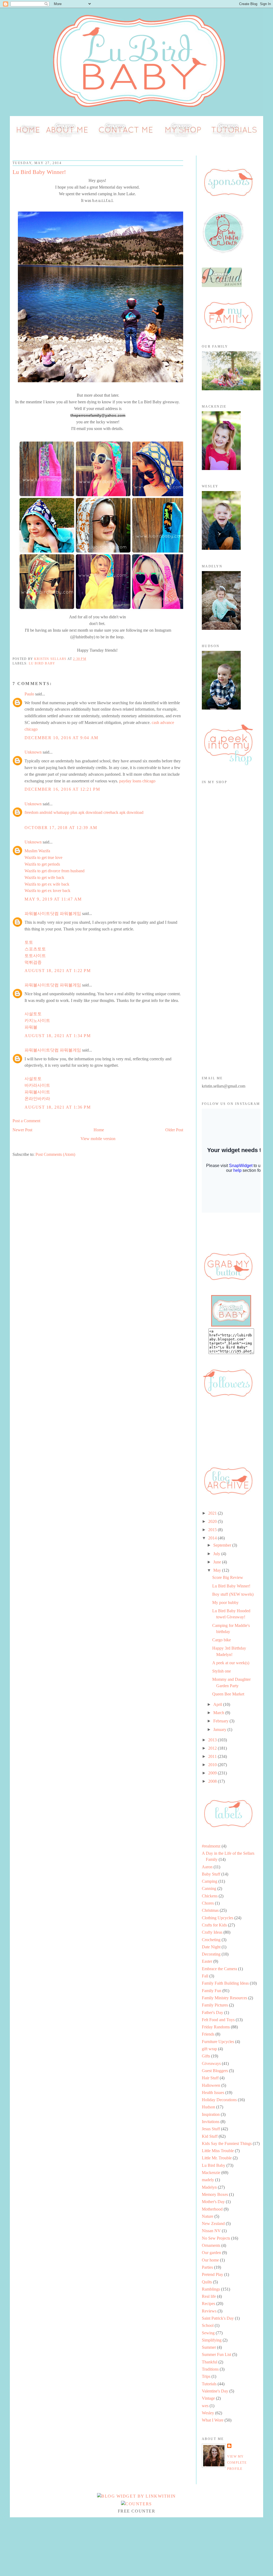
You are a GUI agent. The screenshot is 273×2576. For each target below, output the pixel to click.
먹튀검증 (33, 962)
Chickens (210, 1896)
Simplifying (212, 2340)
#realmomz (211, 1846)
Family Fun (212, 1991)
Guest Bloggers (215, 2071)
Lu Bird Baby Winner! (231, 1586)
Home (99, 1130)
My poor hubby (225, 1602)
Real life (209, 2296)
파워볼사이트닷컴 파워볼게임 (53, 913)
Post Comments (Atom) (55, 1154)
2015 (213, 1530)
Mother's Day (213, 2202)
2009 (213, 1773)
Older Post (174, 1130)
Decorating (211, 1954)
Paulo (29, 694)
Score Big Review (228, 1577)
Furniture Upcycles (218, 2042)
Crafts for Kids (214, 1925)
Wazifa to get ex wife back (47, 884)
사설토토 (33, 1014)
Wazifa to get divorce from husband (55, 871)
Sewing (208, 2333)
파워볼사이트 (37, 1092)
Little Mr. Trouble (217, 2158)
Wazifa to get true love (43, 857)
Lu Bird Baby (42, 663)
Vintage (208, 2398)
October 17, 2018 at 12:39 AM (61, 828)
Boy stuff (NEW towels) (233, 1594)
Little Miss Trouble (218, 2151)
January (220, 1729)
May (218, 1570)
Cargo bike (222, 1640)
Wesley (208, 2413)
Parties (207, 2267)
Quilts (207, 2282)
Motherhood (212, 2209)
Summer (209, 2347)
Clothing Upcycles (218, 1918)
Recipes (208, 2304)
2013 (213, 1740)
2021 (213, 1513)
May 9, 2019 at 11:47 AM (53, 899)
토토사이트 (35, 956)
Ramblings (211, 2289)
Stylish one (222, 1671)
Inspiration (211, 2114)
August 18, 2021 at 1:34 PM (58, 1036)
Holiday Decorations (219, 2100)
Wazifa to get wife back (44, 877)
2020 (213, 1521)
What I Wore (213, 2420)
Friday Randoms (216, 2027)
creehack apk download (123, 812)
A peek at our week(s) (231, 1663)
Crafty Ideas (212, 1932)
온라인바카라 (37, 1099)
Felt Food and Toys (218, 2020)
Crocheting (211, 1940)
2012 (213, 1748)
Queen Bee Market (228, 1694)
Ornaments (211, 2245)
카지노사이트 (37, 1020)
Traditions (210, 2369)
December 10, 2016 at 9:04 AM (61, 738)
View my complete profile (237, 2463)
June (218, 1562)
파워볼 (31, 1027)
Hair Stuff (210, 2078)
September (223, 1545)
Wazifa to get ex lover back (47, 891)
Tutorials (209, 2384)
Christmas (210, 1910)
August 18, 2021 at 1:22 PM (58, 971)
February (221, 1721)
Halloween (211, 2085)
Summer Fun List (216, 2354)
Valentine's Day (215, 2391)
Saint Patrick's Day (218, 2318)
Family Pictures (215, 2005)
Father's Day (212, 2012)
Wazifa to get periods (42, 864)
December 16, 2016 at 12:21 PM (62, 789)
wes (205, 2406)
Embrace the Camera (219, 1969)
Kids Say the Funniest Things (227, 2143)
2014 (213, 1538)
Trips (206, 2376)
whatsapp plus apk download (78, 812)
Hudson (208, 2107)
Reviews (209, 2311)
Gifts (206, 2056)
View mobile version (98, 1139)
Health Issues (213, 2093)
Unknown (33, 752)
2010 (213, 1765)
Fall (205, 1976)
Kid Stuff (210, 2136)
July (217, 1554)
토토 (29, 942)
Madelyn (209, 2187)
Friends (208, 2034)
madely (208, 2180)
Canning (209, 1888)
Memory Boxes (215, 2194)
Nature (208, 2216)
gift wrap (209, 2049)
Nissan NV (211, 2231)
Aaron (207, 1867)
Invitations (211, 2122)
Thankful (210, 2362)
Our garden (211, 2253)
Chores (208, 1903)
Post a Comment (26, 1121)
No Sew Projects (216, 2238)
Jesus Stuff (211, 2129)
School (208, 2325)
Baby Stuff (211, 1874)
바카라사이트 (37, 1085)
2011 (213, 1756)
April (218, 1704)
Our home (210, 2260)
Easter (207, 1961)
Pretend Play (212, 2274)
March (219, 1713)
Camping (210, 1881)
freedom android (38, 812)
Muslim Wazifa (37, 851)
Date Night (211, 1947)
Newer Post (22, 1130)
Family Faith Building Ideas (225, 1983)
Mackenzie (211, 2173)
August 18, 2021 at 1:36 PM (58, 1107)
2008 (213, 1781)
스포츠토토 (35, 949)
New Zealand (213, 2223)
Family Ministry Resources (224, 1998)
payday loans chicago (137, 781)
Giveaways (211, 2063)
